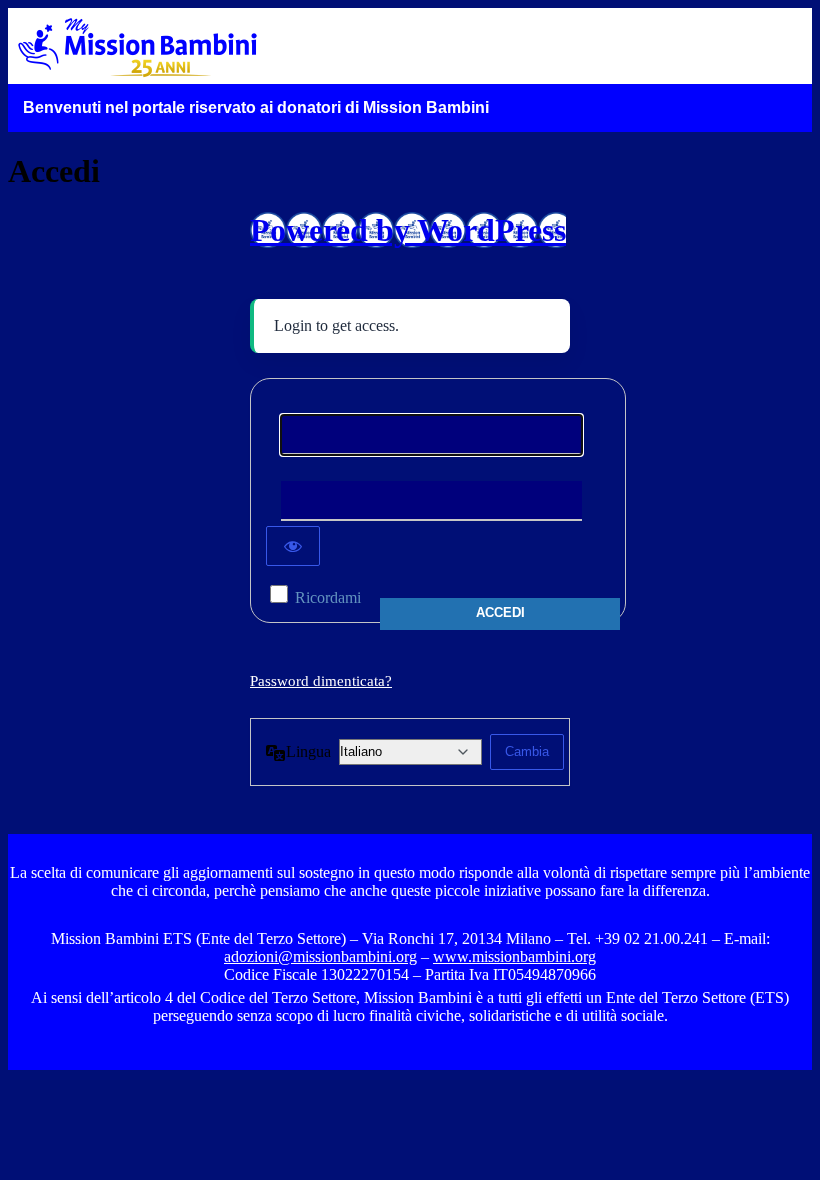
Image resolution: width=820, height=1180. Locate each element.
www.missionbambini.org (514, 956)
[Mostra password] (293, 546)
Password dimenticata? (321, 681)
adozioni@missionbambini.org (320, 956)
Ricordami (328, 597)
